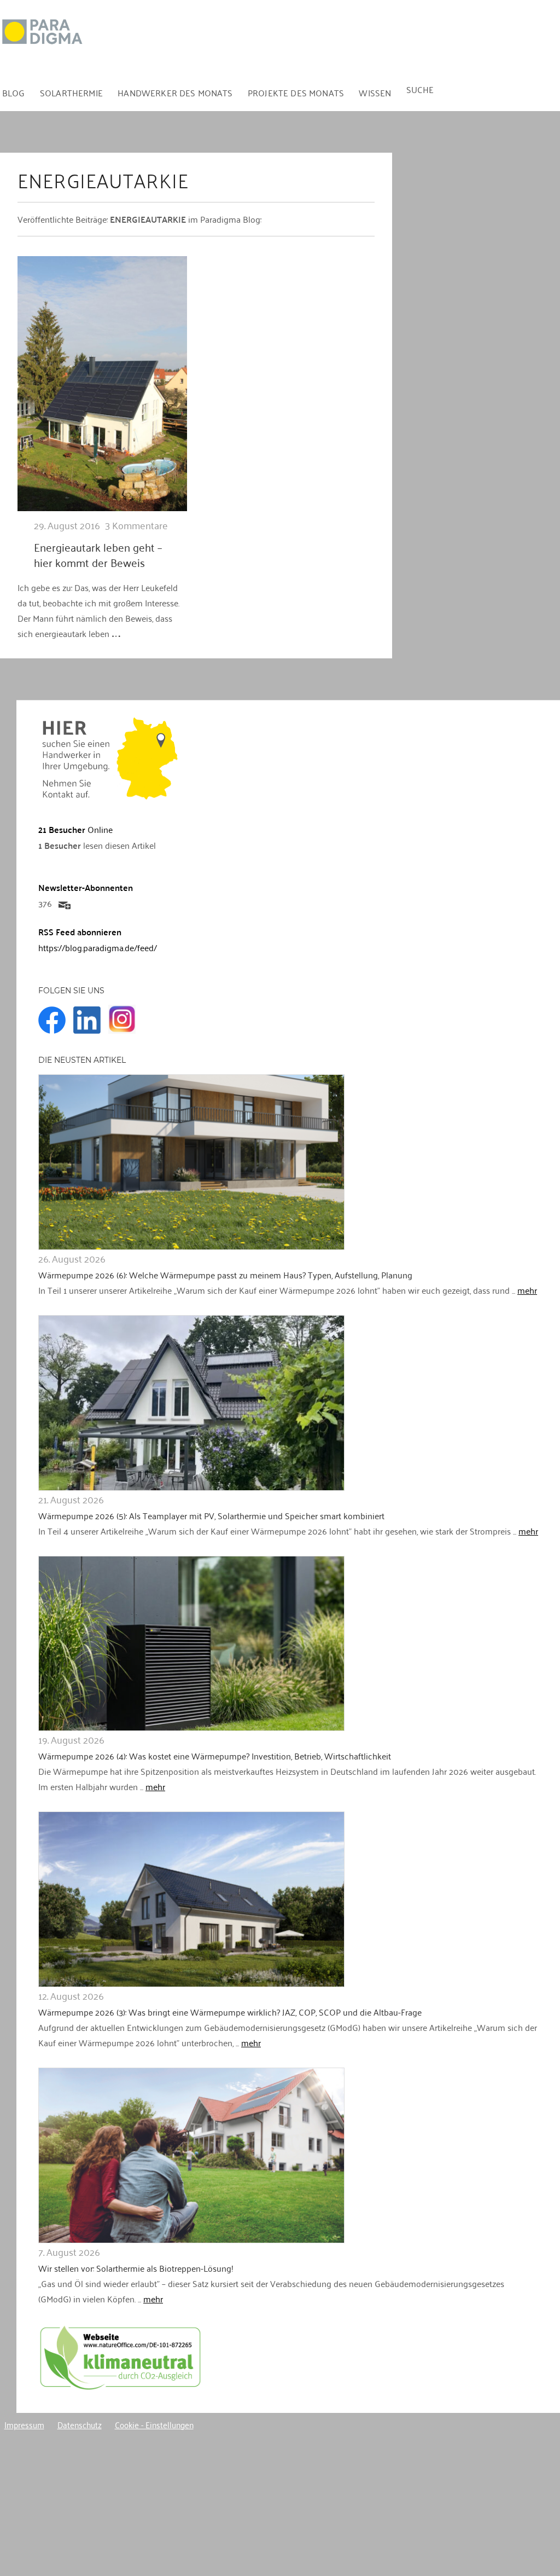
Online (75, 829)
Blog (14, 92)
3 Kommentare (136, 525)
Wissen (375, 92)
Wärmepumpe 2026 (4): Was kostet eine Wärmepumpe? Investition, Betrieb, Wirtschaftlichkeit (215, 1756)
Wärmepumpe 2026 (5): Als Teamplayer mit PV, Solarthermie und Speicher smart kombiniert (211, 1515)
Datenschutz (80, 2424)
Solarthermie (71, 92)
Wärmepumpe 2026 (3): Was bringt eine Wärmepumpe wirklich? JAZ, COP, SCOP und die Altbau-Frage (230, 2012)
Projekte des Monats (296, 92)
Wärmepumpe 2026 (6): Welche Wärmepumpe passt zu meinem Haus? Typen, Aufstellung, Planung (225, 1275)
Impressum (24, 2424)
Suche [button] (420, 89)
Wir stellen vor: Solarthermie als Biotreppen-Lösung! (136, 2268)
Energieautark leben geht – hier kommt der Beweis (98, 554)
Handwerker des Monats (175, 92)
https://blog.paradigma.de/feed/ (98, 947)
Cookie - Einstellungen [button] (154, 2424)
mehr (527, 1290)
